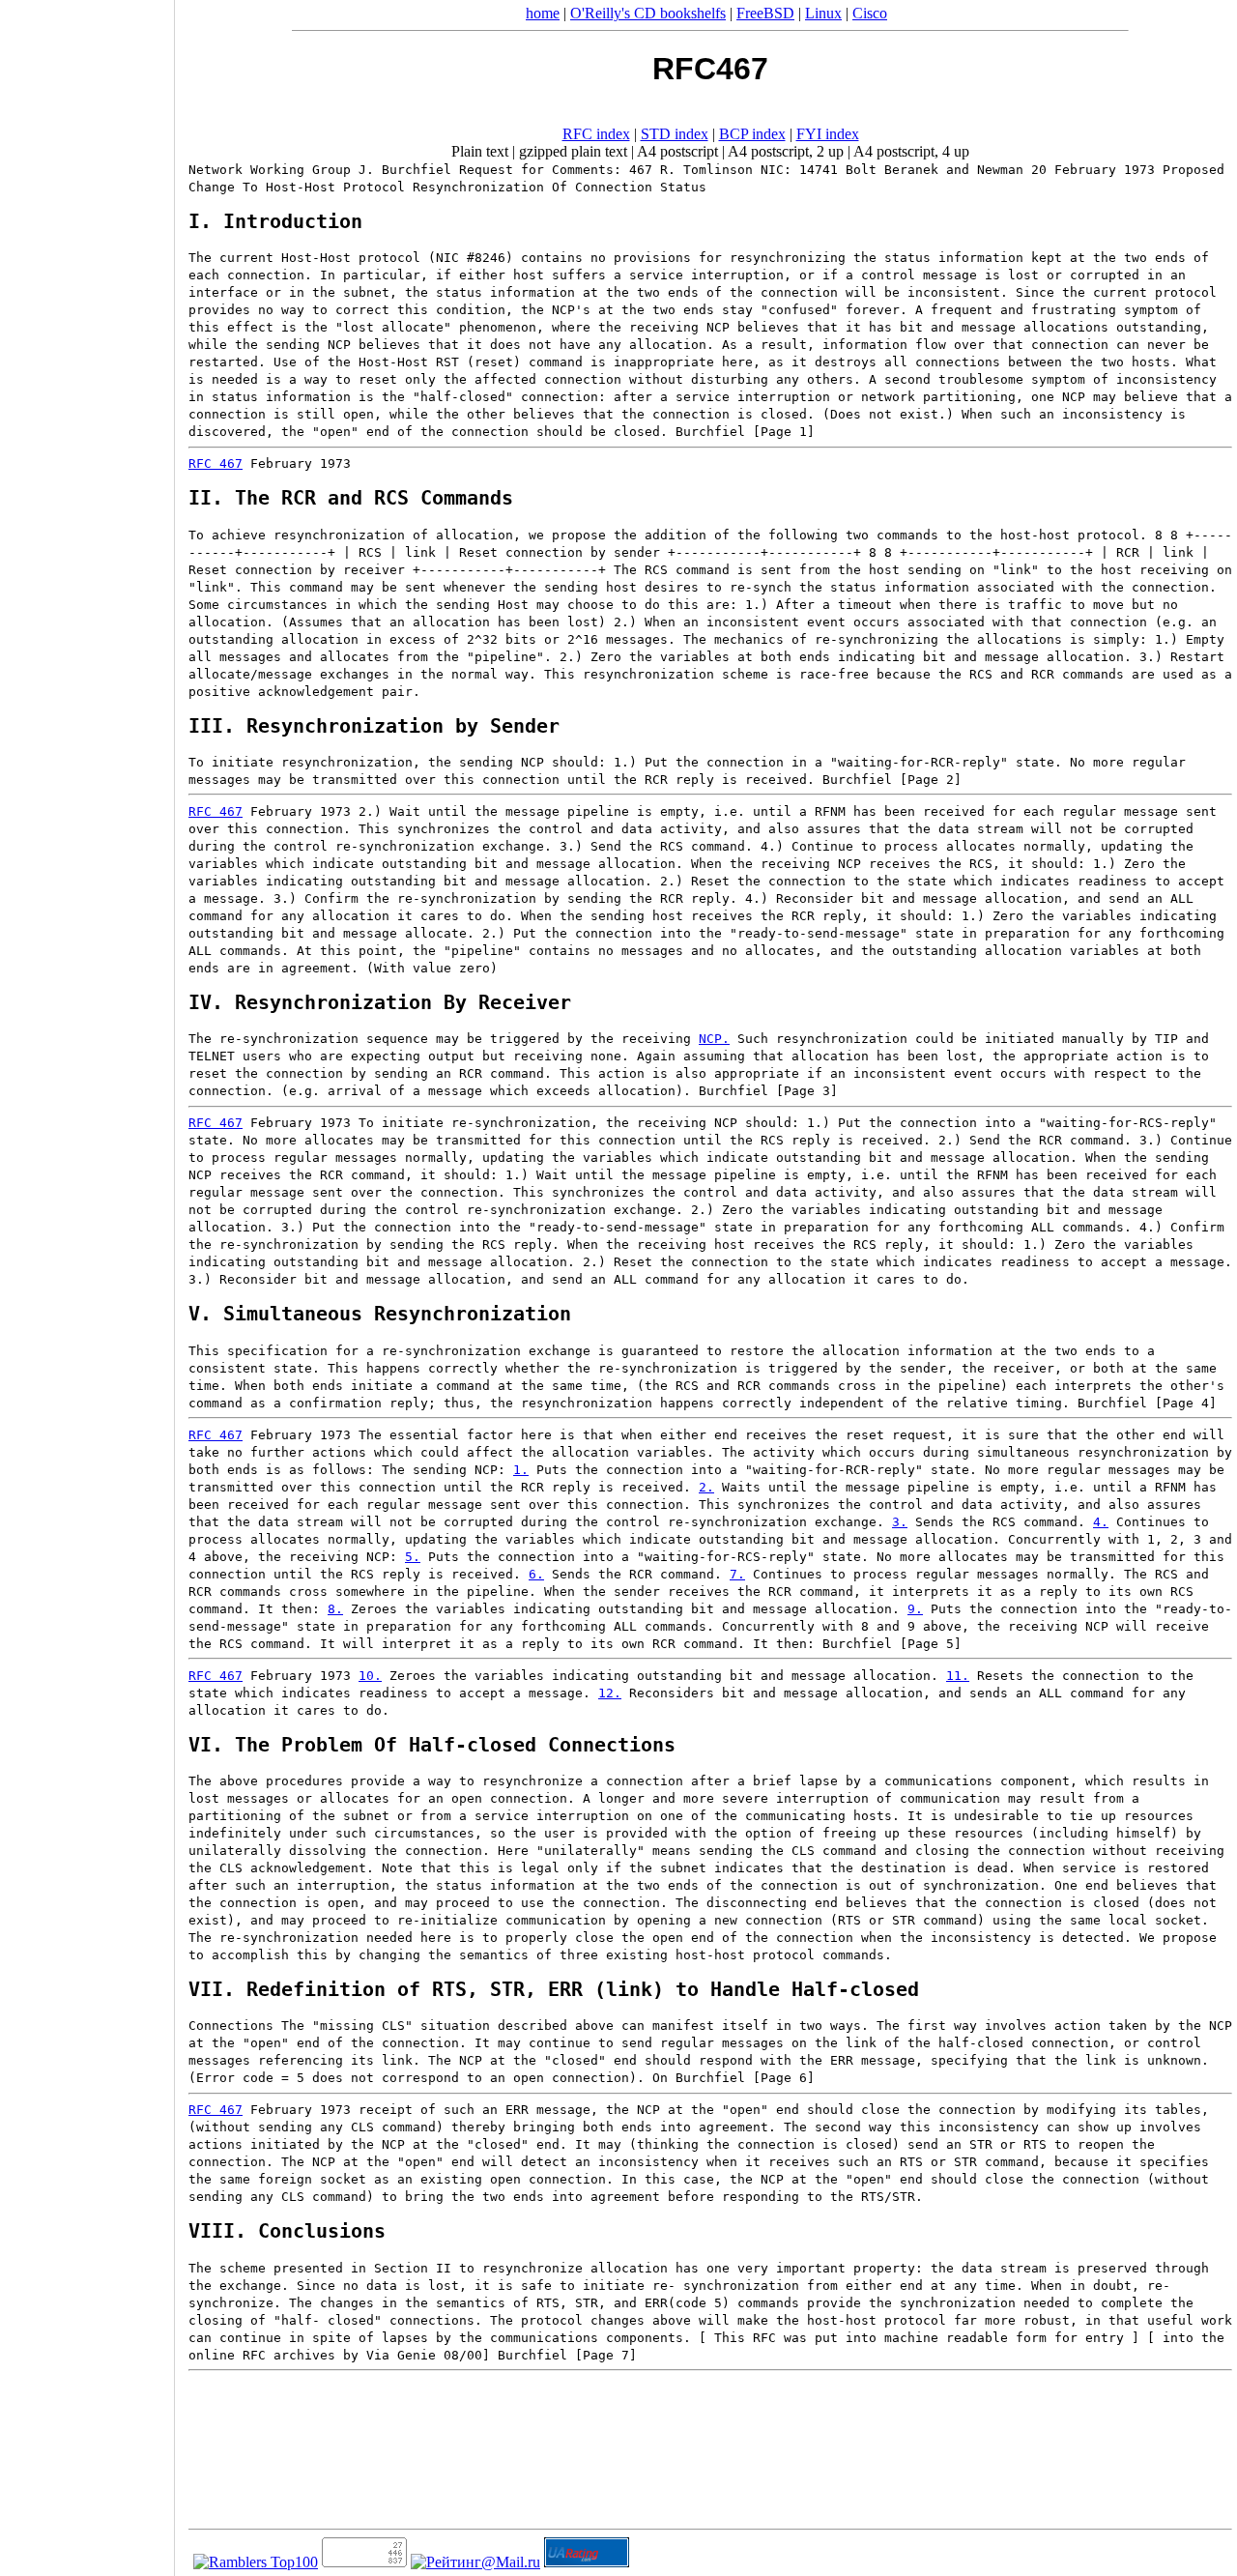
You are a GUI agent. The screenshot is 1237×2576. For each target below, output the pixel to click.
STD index (675, 134)
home (543, 13)
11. (958, 1676)
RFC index (596, 134)
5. (413, 1557)
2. (706, 1487)
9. (915, 1609)
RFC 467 (216, 463)
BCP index (752, 134)
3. (900, 1522)
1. (521, 1470)
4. (1101, 1522)
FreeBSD (765, 13)
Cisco (870, 13)
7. (737, 1574)
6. (536, 1574)
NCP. (714, 1039)
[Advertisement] (87, 1282)
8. (335, 1609)
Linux (823, 13)
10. (370, 1676)
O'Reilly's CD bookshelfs (648, 13)
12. (610, 1693)
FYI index (828, 134)
